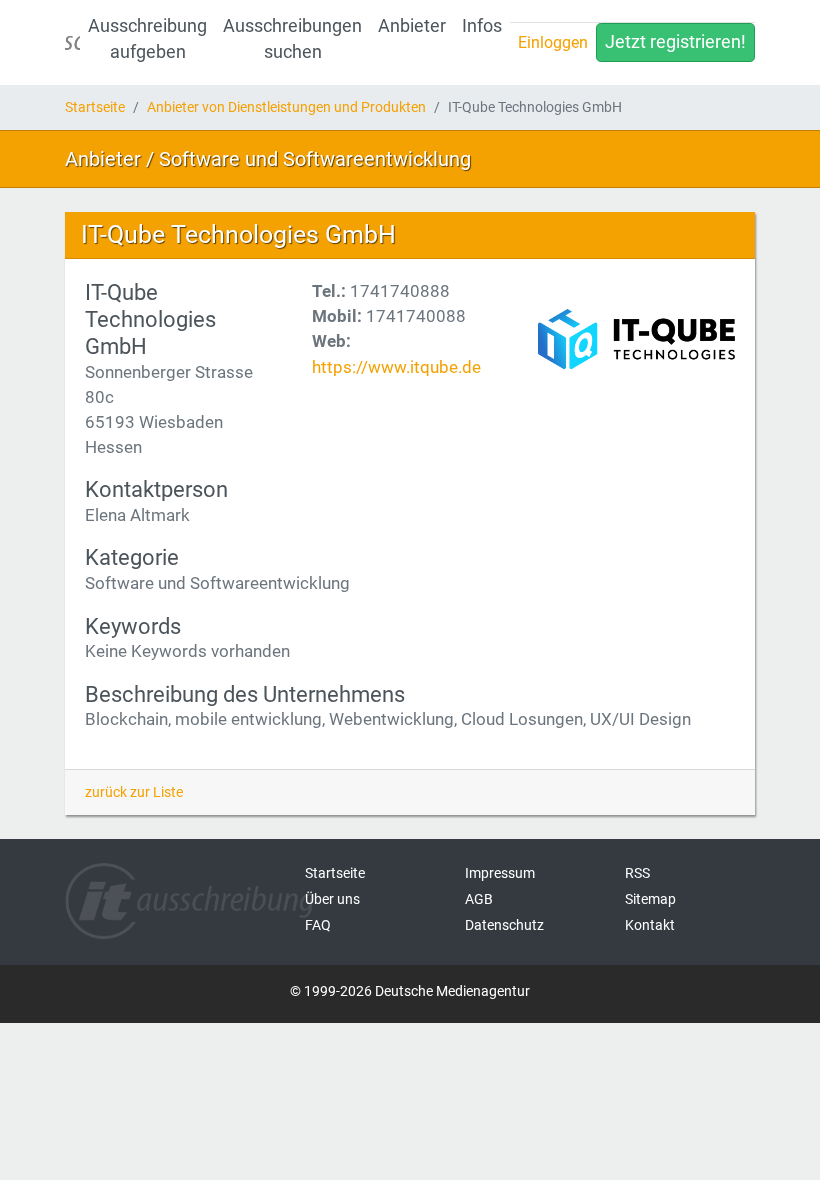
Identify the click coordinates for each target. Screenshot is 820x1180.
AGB (479, 899)
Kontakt (650, 925)
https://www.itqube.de (396, 367)
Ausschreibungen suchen (292, 39)
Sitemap (650, 899)
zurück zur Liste (134, 792)
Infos (482, 26)
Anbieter (412, 26)
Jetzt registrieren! (675, 42)
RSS (637, 873)
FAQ (318, 925)
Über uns (332, 899)
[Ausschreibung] (72, 42)
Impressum (500, 873)
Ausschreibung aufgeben (147, 39)
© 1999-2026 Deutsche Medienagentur (410, 991)
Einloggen (553, 42)
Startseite (95, 107)
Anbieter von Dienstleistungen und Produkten (286, 107)
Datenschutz (504, 925)
